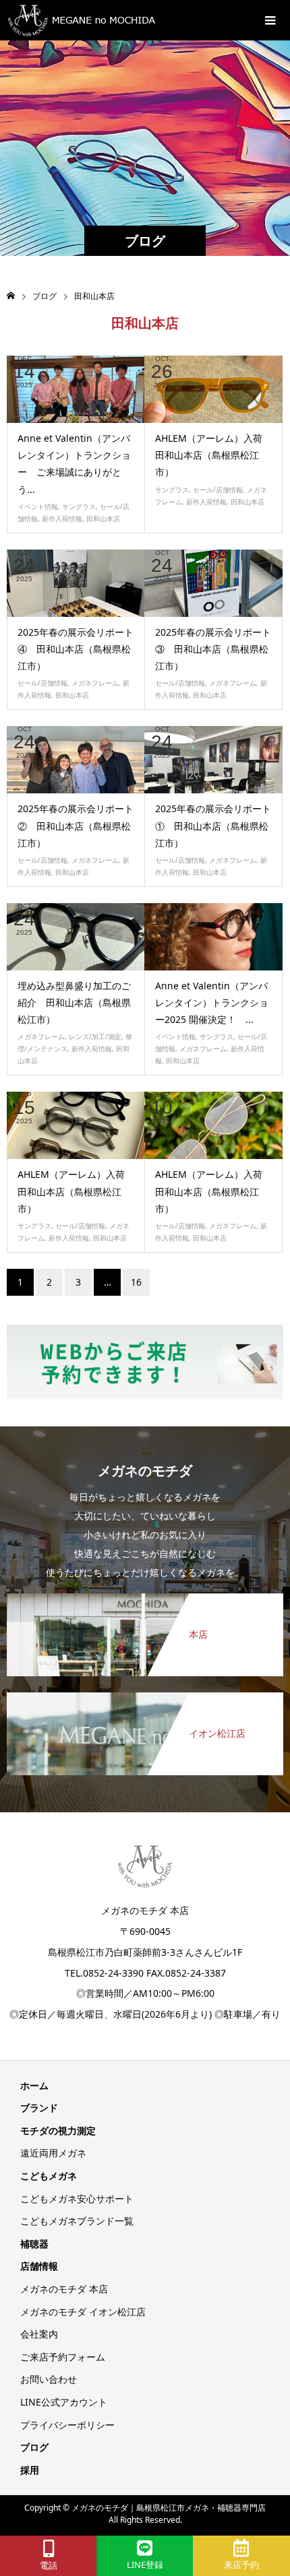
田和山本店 (103, 519)
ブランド (39, 2108)
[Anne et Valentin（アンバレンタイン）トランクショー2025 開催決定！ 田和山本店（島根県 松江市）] (213, 937)
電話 (49, 2566)
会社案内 (39, 2334)
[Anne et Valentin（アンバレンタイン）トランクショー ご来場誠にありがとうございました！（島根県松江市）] (76, 389)
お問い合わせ (49, 2379)
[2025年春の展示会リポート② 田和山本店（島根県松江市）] (76, 760)
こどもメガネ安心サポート (77, 2199)
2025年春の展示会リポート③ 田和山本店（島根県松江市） (213, 649)
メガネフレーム (95, 683)
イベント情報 (38, 506)
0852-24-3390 (113, 1973)
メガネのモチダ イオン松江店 (83, 2312)
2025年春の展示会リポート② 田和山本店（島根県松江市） (76, 825)
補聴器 (34, 2244)
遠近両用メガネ (53, 2153)
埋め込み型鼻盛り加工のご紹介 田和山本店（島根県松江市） (74, 1002)
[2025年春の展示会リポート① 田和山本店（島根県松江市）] (213, 760)
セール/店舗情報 (218, 490)
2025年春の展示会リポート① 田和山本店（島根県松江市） (213, 825)
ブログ (34, 2447)
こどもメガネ (49, 2176)
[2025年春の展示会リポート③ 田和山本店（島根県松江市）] (213, 583)
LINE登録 (145, 2565)
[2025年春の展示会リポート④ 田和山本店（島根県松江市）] (76, 583)
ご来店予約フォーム (63, 2357)
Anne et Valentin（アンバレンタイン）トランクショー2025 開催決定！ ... (212, 1002)
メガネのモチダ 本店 (64, 2289)
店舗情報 (39, 2266)
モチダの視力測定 (58, 2131)
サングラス (79, 506)
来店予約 (241, 2565)
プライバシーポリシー (67, 2425)
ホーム (34, 2085)
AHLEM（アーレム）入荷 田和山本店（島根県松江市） (213, 455)
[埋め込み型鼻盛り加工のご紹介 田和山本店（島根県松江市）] (76, 937)
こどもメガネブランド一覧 (77, 2221)
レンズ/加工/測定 (95, 1036)
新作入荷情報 (62, 519)
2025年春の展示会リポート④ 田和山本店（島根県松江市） (76, 649)
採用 (30, 2470)
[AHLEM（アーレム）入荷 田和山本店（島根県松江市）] (213, 389)
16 (136, 1282)
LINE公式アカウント (64, 2402)
